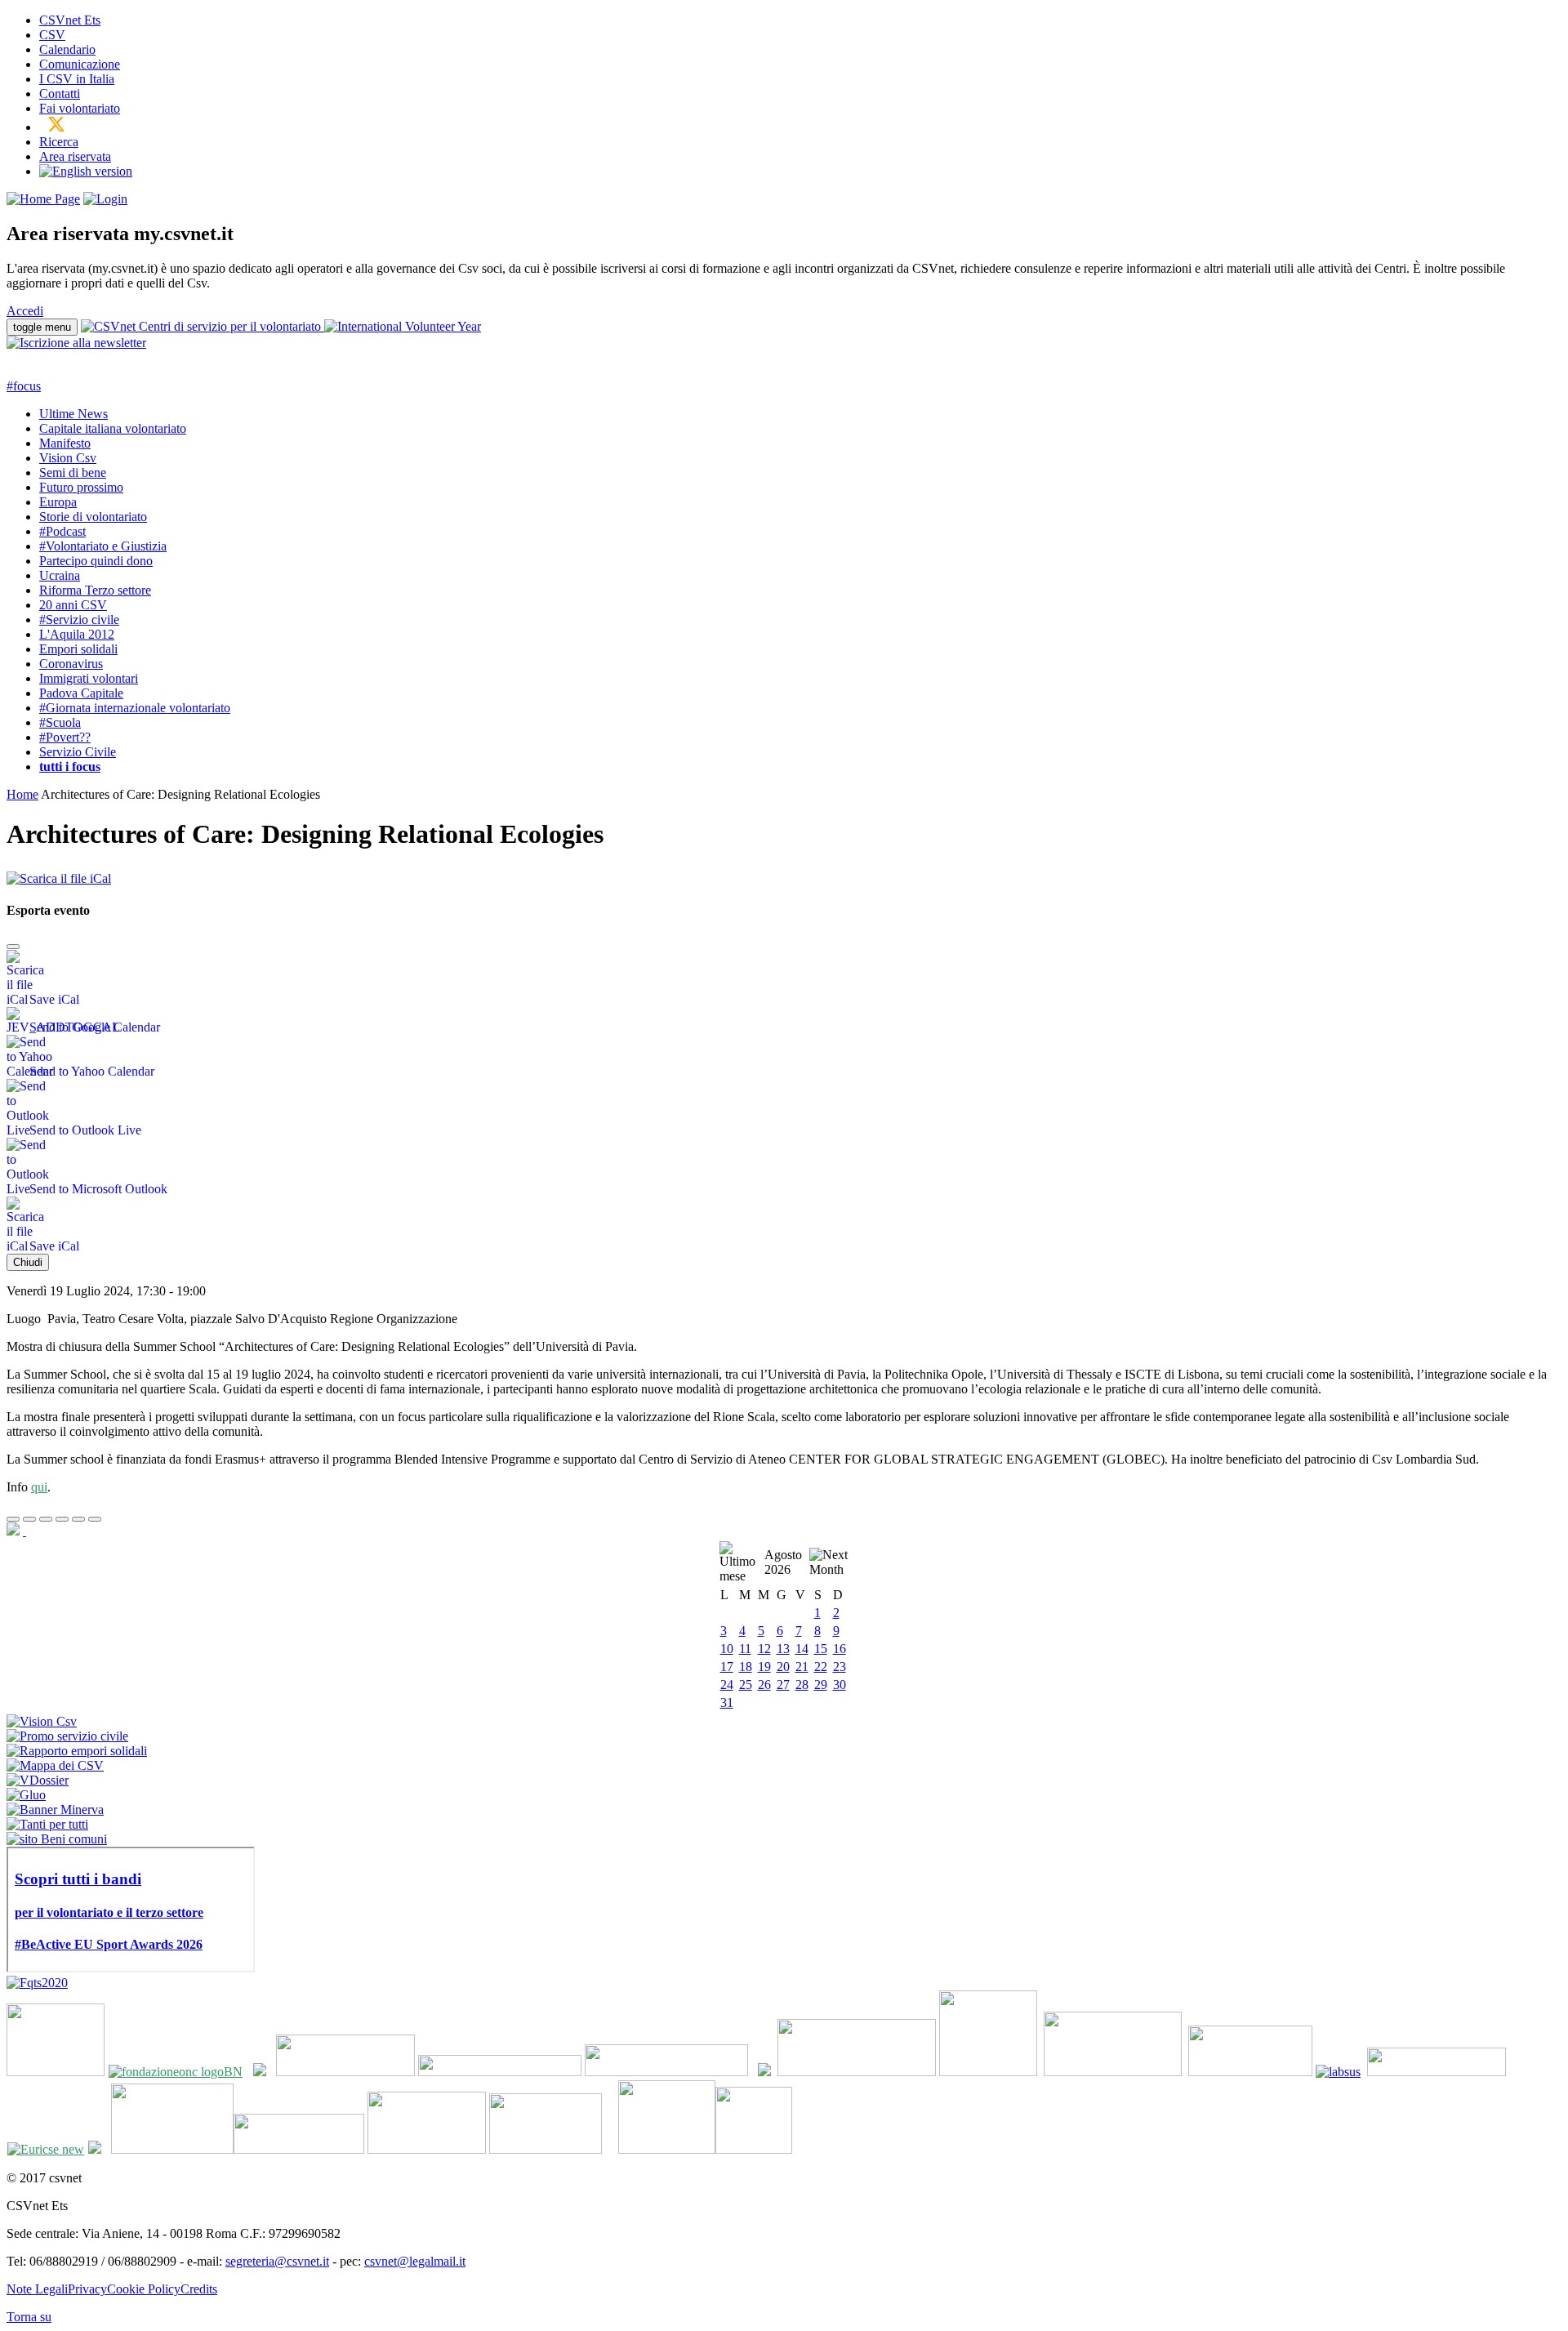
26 (764, 1685)
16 (840, 1649)
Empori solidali (78, 649)
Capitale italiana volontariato (113, 428)
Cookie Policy (144, 2289)
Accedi (25, 311)
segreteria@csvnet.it (277, 2261)
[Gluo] (26, 1795)
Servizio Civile (78, 752)
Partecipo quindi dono (96, 561)
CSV (52, 35)
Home (22, 794)
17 (727, 1667)
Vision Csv (68, 458)
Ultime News (73, 414)
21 (802, 1667)
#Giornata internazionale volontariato (135, 708)
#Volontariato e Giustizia (103, 546)
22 (821, 1667)
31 (727, 1703)
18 (746, 1667)
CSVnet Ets (70, 20)
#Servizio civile (79, 620)
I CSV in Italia (77, 79)
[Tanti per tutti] (47, 1824)
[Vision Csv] (42, 1721)
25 (746, 1685)
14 (802, 1649)
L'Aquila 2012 (77, 634)
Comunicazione (80, 64)
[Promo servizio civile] (67, 1736)
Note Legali (37, 2289)
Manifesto (65, 443)
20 (783, 1667)
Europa (58, 502)
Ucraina (60, 575)
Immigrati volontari (89, 678)
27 (783, 1685)
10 (727, 1649)
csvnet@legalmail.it (415, 2261)
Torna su (29, 2317)
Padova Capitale (81, 693)
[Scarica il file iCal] (59, 874)
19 (764, 1667)
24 (727, 1685)
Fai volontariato (80, 108)
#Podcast (62, 531)
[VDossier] (38, 1780)
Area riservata (75, 156)
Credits (199, 2289)
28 (802, 1685)
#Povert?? (65, 737)
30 (840, 1685)
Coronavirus (71, 664)
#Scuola (60, 722)
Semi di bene (73, 472)
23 (840, 1667)
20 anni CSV (73, 605)
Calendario (67, 49)
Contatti (60, 94)
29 (821, 1685)
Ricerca (59, 142)
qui (39, 1487)
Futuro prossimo (81, 487)
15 (821, 1649)
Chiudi (28, 1262)
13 (783, 1649)
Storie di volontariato (93, 517)
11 (745, 1649)
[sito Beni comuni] (57, 1839)
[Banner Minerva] (55, 1810)
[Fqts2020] (37, 1983)
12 (764, 1649)
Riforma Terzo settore (95, 590)
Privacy (87, 2289)
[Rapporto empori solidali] (77, 1751)
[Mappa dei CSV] (55, 1765)
